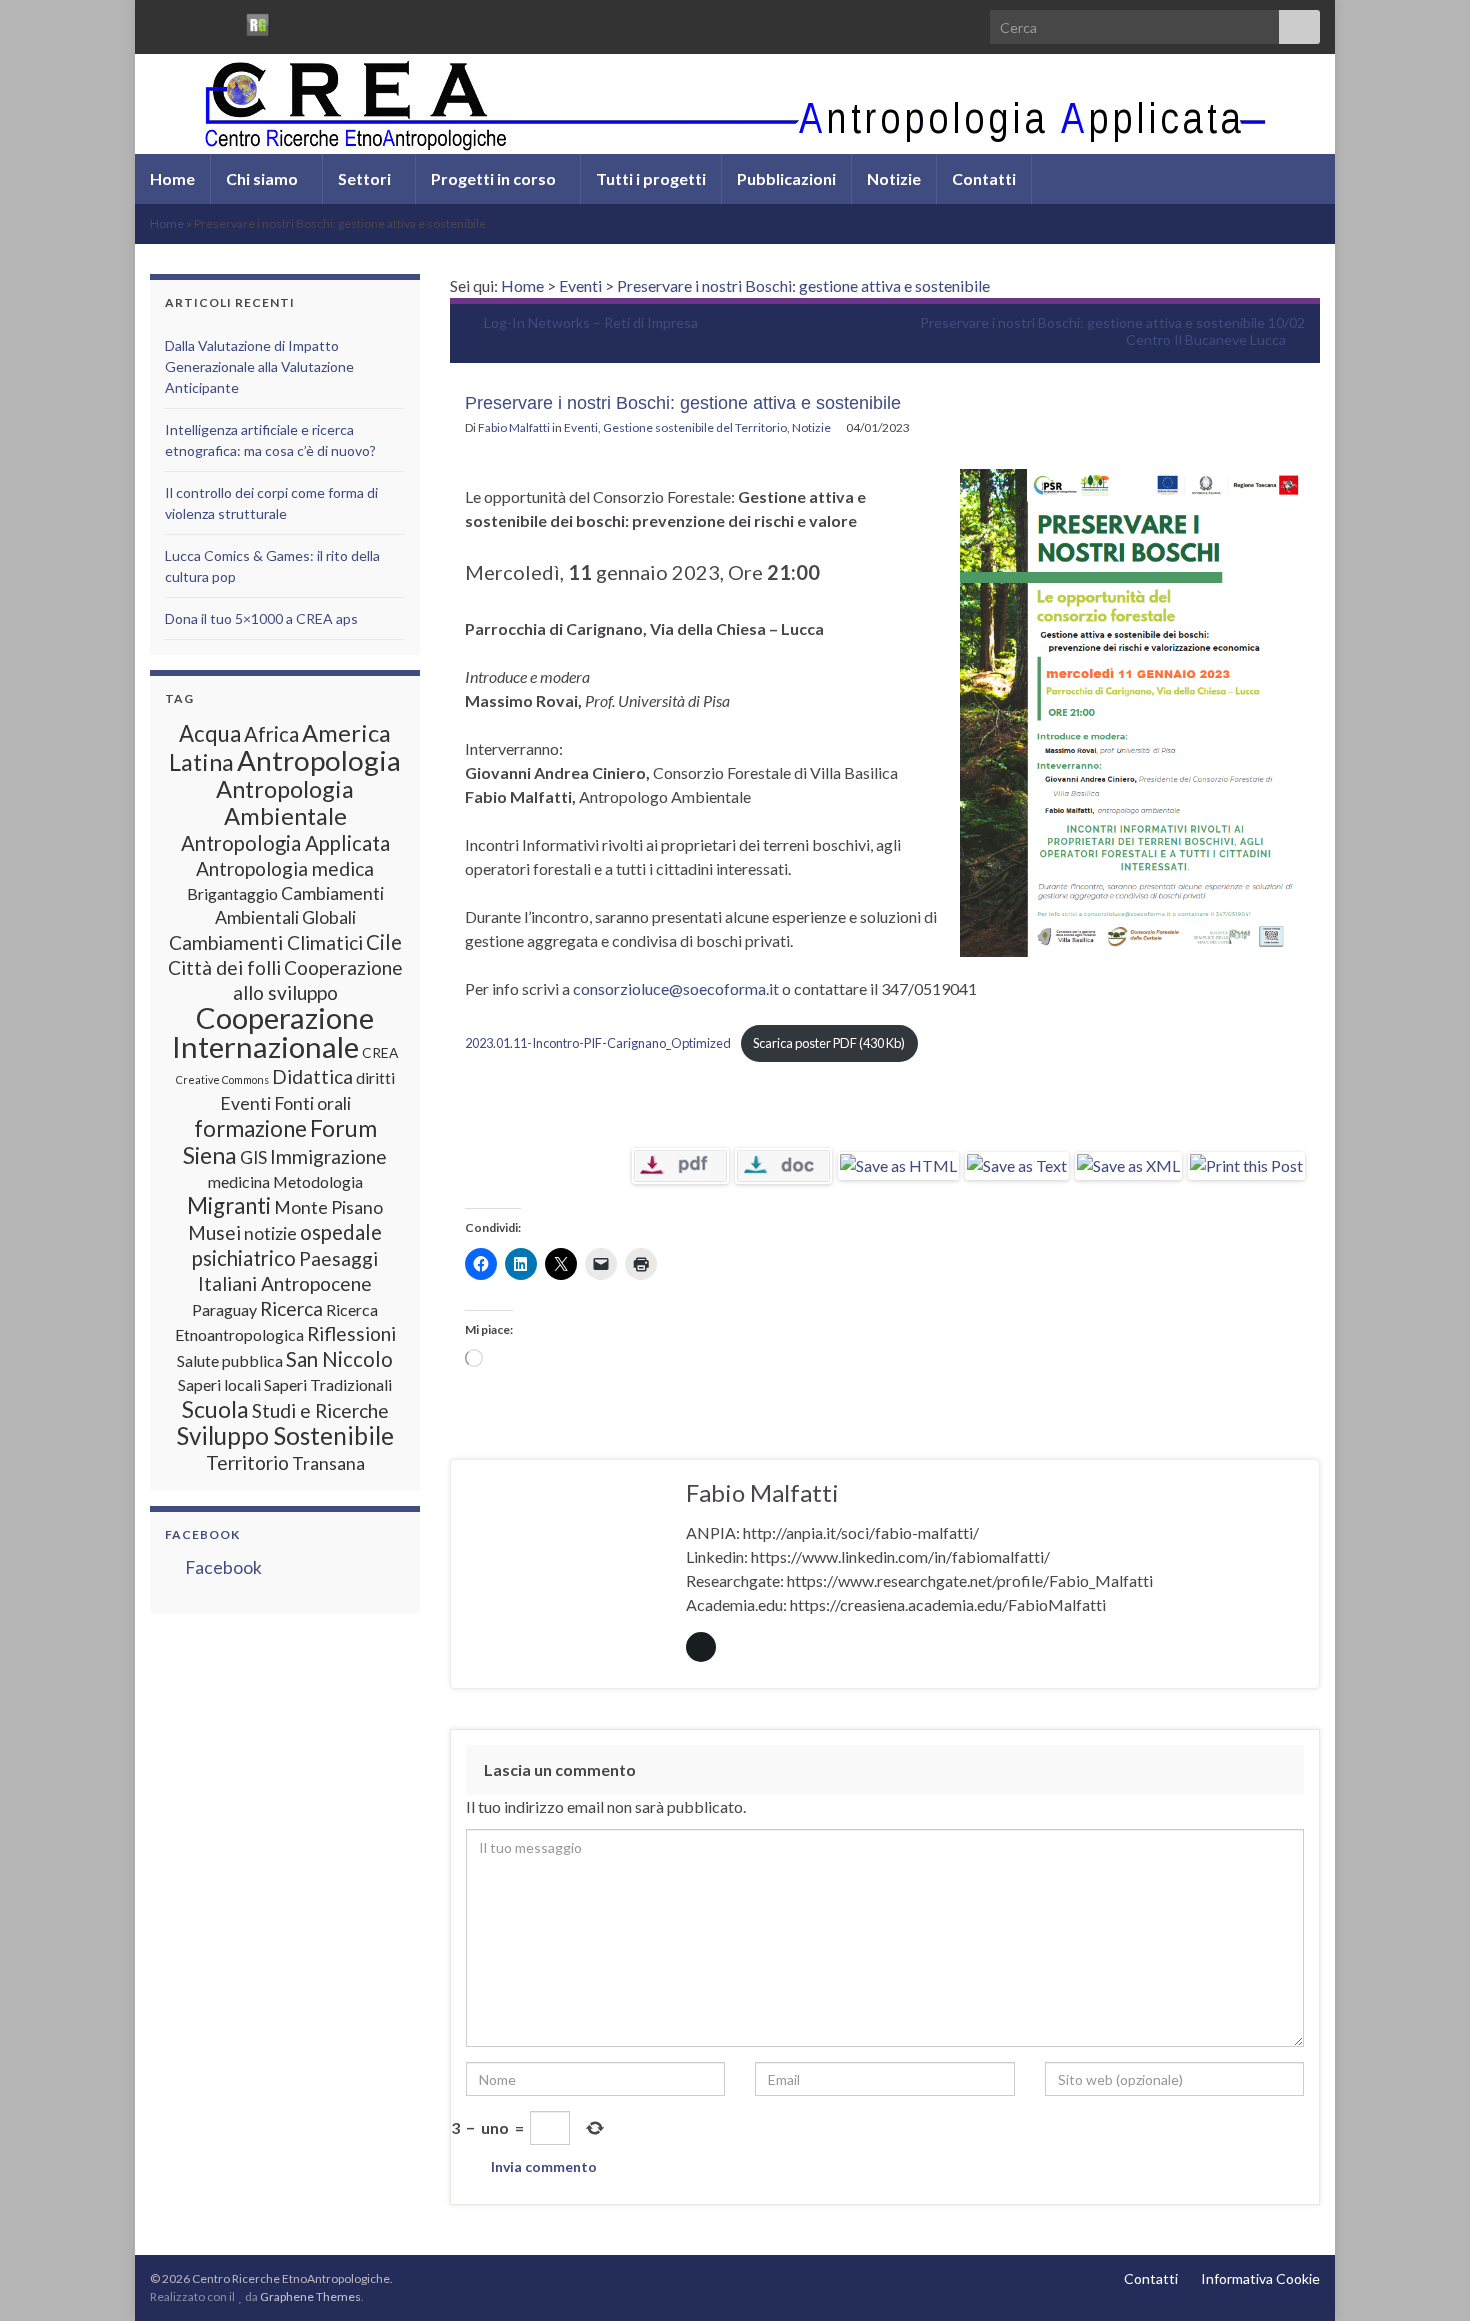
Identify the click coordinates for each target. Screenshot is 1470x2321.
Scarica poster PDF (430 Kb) (829, 1043)
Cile (384, 942)
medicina (239, 1181)
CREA (380, 1052)
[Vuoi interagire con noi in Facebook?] (191, 21)
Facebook (202, 1534)
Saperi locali (219, 1384)
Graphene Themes (310, 2296)
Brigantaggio (232, 893)
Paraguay (224, 1309)
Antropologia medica (285, 868)
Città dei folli (224, 967)
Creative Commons (222, 1079)
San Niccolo (339, 1359)
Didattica (312, 1076)
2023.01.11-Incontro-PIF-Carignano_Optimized (598, 1043)
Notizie (894, 178)
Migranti (229, 1205)
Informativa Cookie (1260, 2278)
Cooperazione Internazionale (273, 1032)
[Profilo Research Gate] (258, 21)
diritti (375, 1077)
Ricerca (291, 1308)
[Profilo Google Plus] (292, 21)
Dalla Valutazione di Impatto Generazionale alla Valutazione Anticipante (259, 366)
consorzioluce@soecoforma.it (676, 988)
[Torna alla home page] (735, 104)
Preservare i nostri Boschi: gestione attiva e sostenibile (803, 285)
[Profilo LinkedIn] (223, 21)
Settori (366, 178)
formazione (250, 1128)
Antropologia (319, 760)
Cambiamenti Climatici (266, 942)
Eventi (580, 285)
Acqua (210, 733)
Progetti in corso (495, 178)
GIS (253, 1157)
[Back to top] (1425, 2276)
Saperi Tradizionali (328, 1384)
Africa (271, 734)
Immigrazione (328, 1156)
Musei (214, 1232)
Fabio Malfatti (514, 427)
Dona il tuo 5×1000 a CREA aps (261, 618)
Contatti (984, 178)
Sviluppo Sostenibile (285, 1435)
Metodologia (318, 1181)
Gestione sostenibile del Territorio (695, 427)
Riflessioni (351, 1333)
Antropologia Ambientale (285, 802)
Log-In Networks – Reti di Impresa (591, 322)
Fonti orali (312, 1103)
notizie (270, 1233)
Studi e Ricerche (320, 1410)
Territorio (247, 1462)
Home (172, 178)
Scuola (215, 1409)
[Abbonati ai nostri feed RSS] (159, 21)
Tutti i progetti (651, 178)
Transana (328, 1463)
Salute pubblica (230, 1360)
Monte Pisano (328, 1207)
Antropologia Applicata (285, 843)
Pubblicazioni (786, 178)
